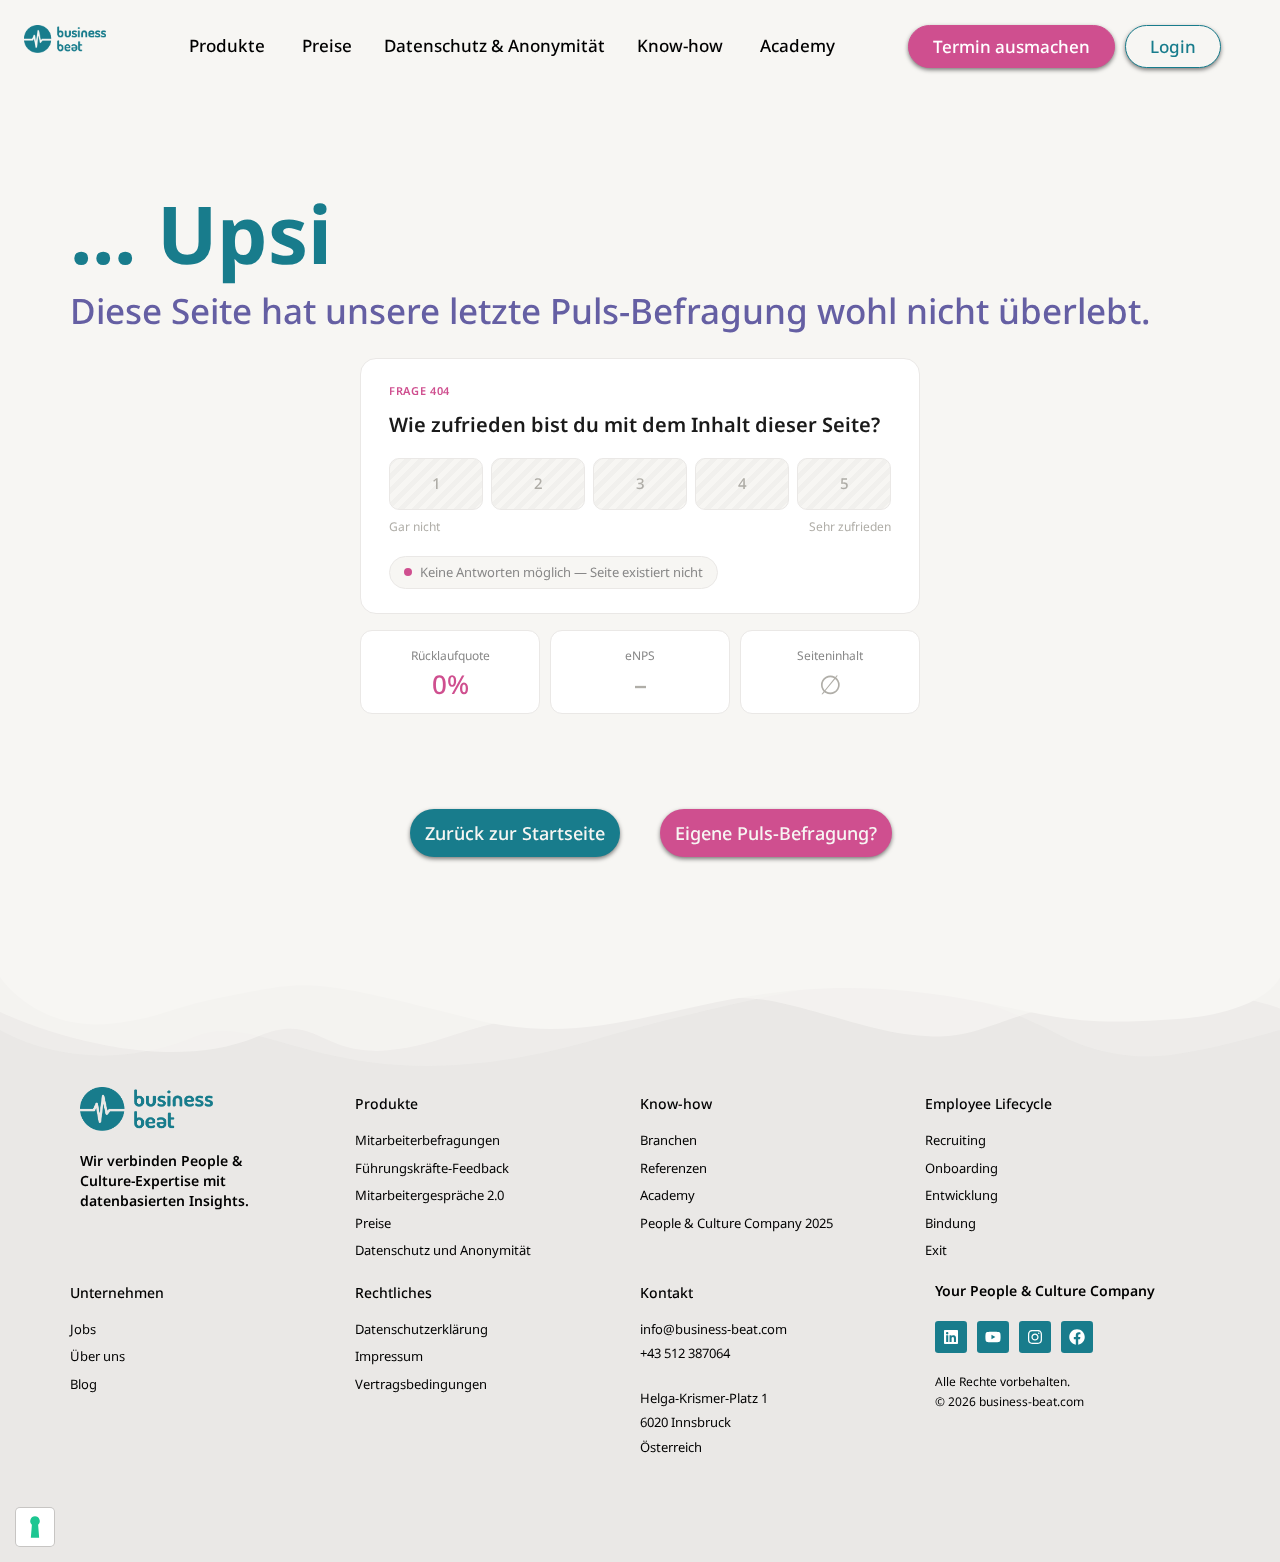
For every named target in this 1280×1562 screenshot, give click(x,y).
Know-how (676, 1103)
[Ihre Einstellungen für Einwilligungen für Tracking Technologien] (35, 1527)
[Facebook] (1077, 1337)
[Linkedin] (951, 1337)
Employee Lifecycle (988, 1103)
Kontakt (666, 1292)
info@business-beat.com (713, 1329)
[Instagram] (1035, 1337)
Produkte (386, 1103)
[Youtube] (993, 1337)
